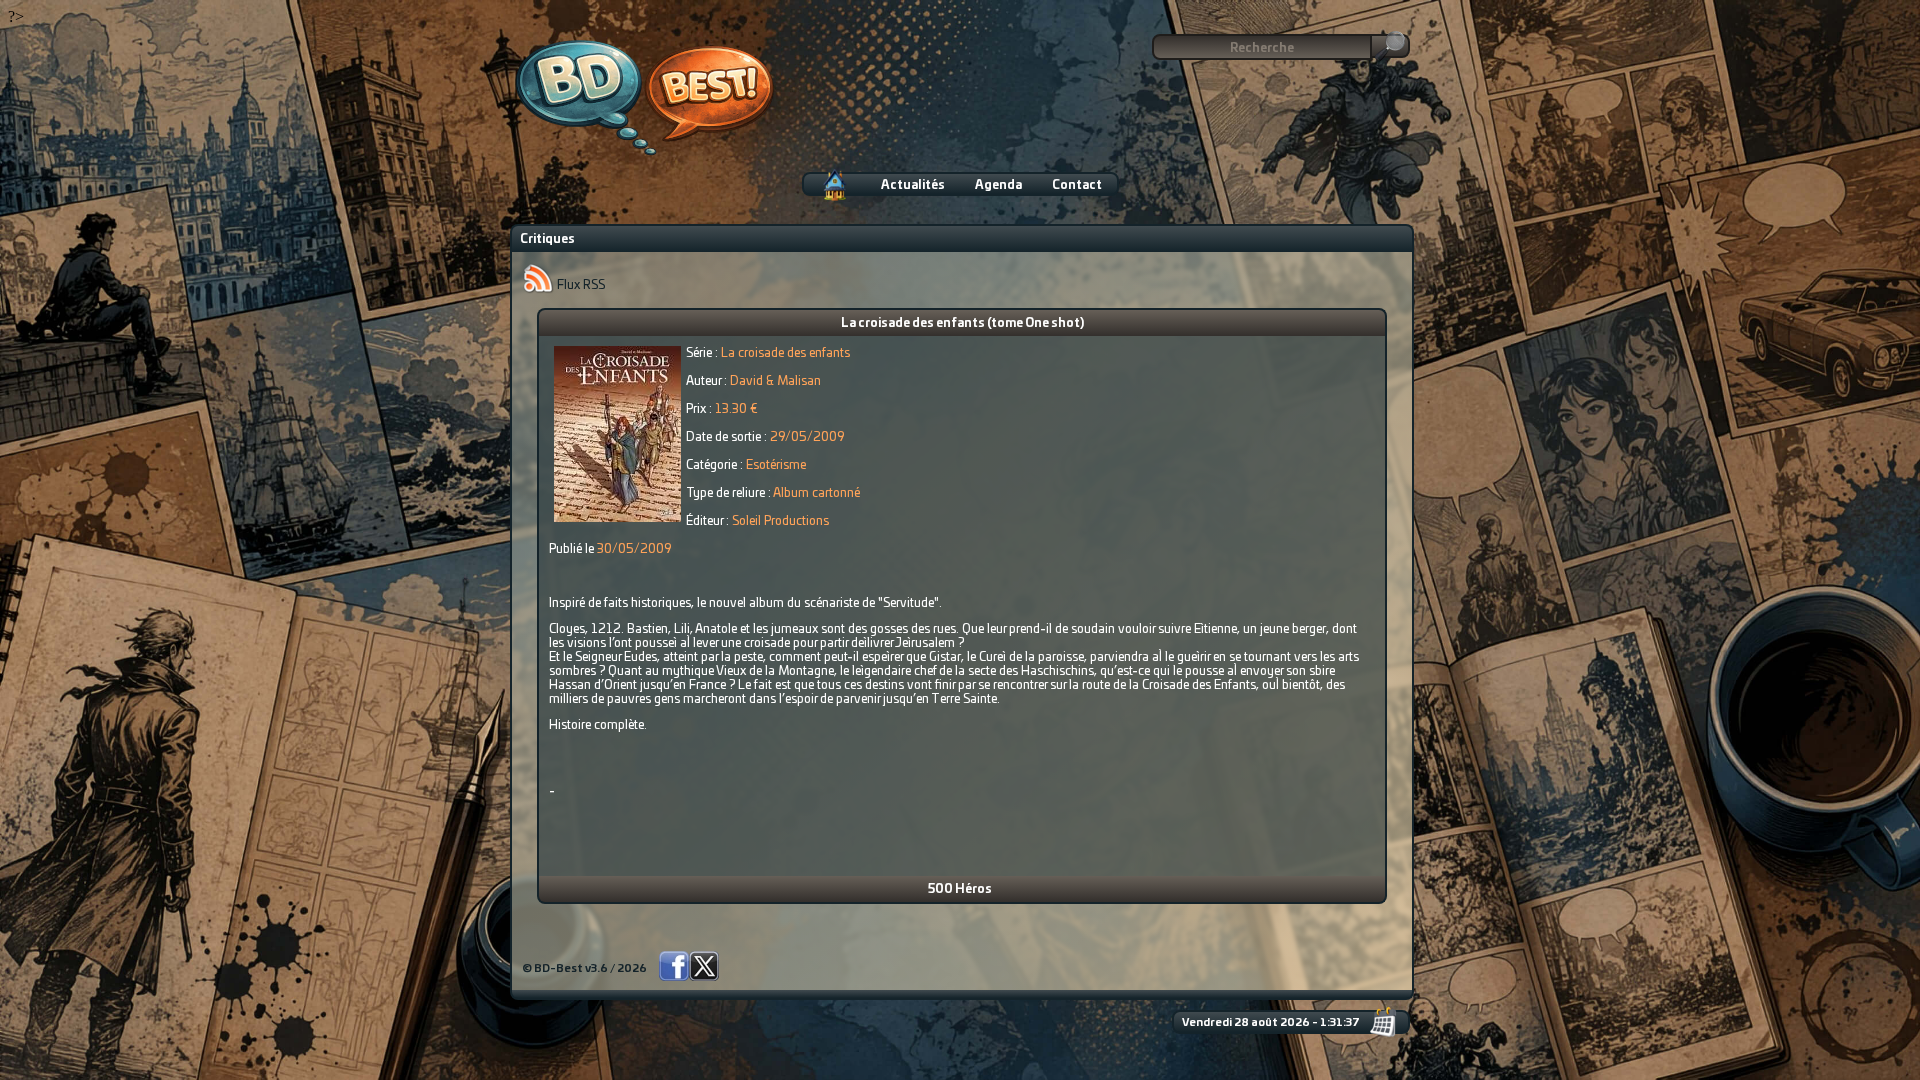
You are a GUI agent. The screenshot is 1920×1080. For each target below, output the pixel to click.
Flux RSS (579, 285)
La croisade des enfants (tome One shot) (962, 323)
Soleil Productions (780, 521)
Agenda (998, 185)
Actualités (913, 185)
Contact (1077, 185)
